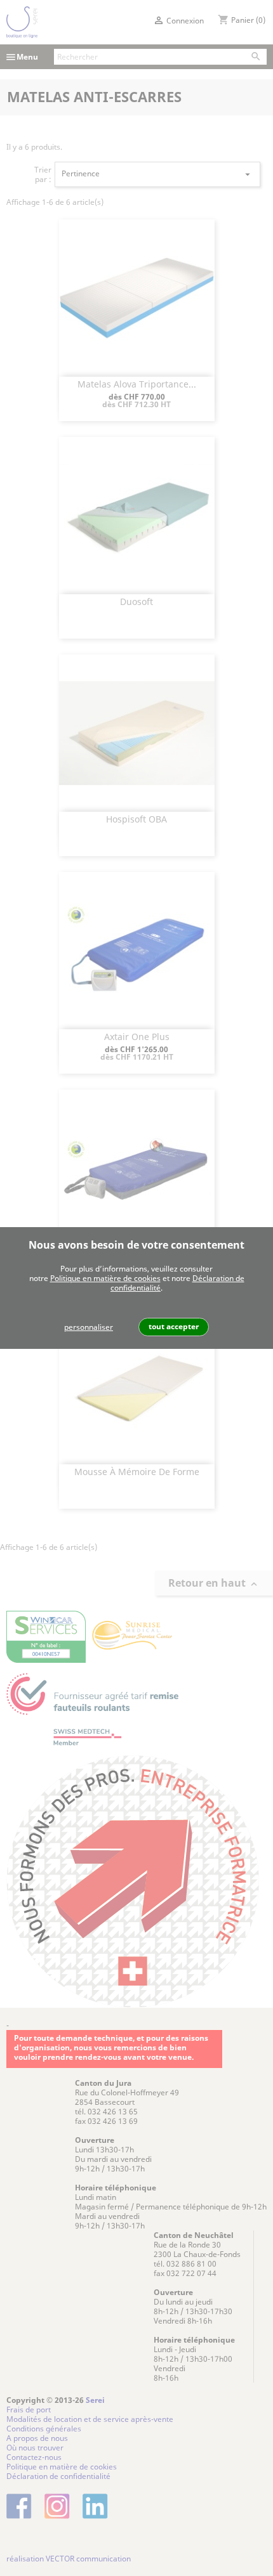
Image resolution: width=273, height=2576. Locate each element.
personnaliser (89, 1327)
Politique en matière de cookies (105, 1278)
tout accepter (174, 1326)
